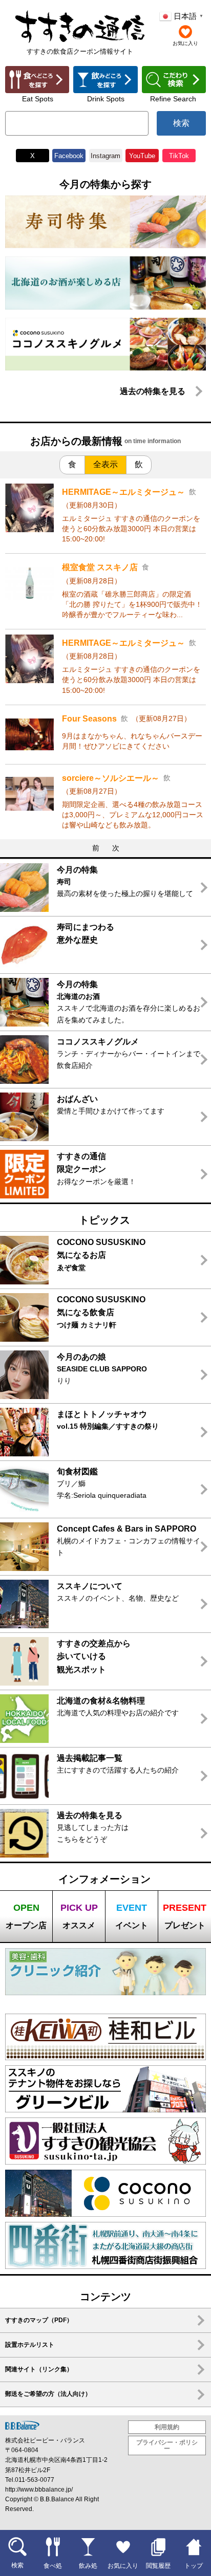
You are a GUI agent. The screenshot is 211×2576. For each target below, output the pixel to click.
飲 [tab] (139, 464)
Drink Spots (106, 99)
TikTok (179, 156)
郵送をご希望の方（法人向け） (48, 2394)
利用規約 (167, 2427)
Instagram (105, 156)
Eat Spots (38, 99)
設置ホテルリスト (30, 2345)
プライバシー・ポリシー (167, 2446)
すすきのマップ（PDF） (39, 2320)
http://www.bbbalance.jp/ (39, 2490)
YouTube (142, 156)
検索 (181, 123)
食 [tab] (72, 464)
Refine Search (173, 99)
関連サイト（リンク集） (39, 2369)
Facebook (69, 156)
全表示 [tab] (105, 464)
